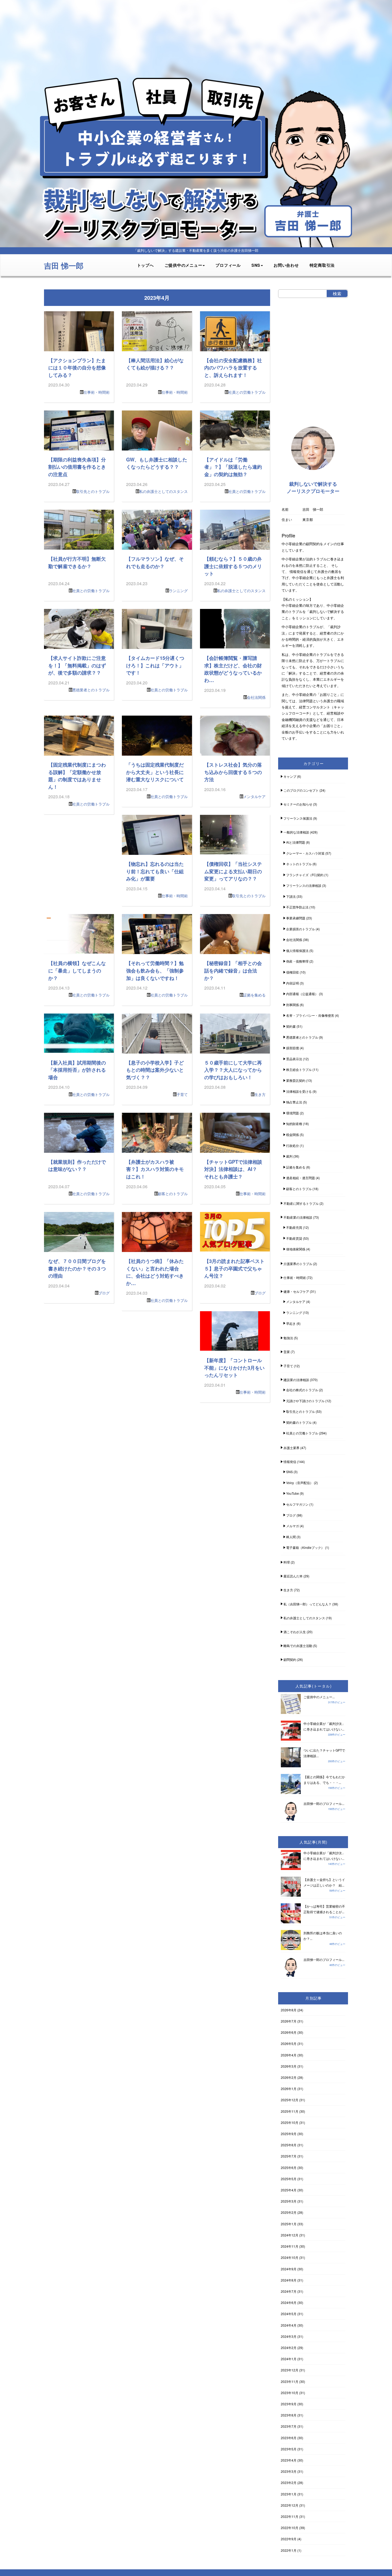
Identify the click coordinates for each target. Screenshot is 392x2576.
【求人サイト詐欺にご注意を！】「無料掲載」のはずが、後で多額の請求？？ (77, 665)
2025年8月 (289, 2145)
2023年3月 (289, 2471)
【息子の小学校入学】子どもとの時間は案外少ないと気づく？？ (155, 1070)
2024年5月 (289, 2314)
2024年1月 (289, 2359)
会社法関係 (256, 697)
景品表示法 (294, 1059)
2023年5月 (289, 2449)
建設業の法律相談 (296, 1380)
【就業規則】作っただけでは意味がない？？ (77, 1165)
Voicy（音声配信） (300, 1483)
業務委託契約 (296, 1080)
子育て (182, 1094)
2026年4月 (289, 2055)
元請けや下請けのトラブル (305, 1401)
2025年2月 (289, 2212)
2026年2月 (289, 2077)
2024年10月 (290, 2257)
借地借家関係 (296, 1249)
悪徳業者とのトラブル (91, 690)
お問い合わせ (286, 265)
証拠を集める (254, 995)
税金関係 (293, 1135)
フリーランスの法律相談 (304, 885)
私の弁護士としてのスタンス (163, 491)
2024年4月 (289, 2325)
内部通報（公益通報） (302, 994)
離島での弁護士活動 (298, 1646)
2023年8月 (289, 2415)
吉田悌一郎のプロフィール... (324, 1803)
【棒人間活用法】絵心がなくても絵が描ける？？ (155, 364)
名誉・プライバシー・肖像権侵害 (310, 1015)
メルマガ (293, 1526)
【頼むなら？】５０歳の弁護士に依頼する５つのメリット (233, 566)
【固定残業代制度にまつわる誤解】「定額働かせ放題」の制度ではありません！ (77, 776)
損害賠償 (293, 1048)
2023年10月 (290, 2393)
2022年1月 (289, 2550)
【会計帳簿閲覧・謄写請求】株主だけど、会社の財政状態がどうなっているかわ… (233, 669)
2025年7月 (289, 2156)
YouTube (293, 1493)
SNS (289, 1472)
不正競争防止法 (297, 907)
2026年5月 (289, 2043)
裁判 (289, 1156)
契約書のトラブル (299, 1422)
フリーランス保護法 (298, 818)
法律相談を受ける (299, 1091)
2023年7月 (289, 2426)
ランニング (178, 591)
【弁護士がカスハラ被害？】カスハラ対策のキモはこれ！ (155, 1169)
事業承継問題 (296, 918)
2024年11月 (290, 2246)
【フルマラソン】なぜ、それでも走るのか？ (155, 562)
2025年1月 (289, 2224)
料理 (287, 1562)
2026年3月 (289, 2066)
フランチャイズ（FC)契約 (305, 875)
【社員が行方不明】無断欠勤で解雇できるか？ (77, 562)
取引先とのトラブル (93, 491)
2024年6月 (289, 2302)
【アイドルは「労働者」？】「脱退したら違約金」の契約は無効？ (233, 467)
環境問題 (293, 1113)
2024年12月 (290, 2235)
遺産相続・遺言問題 (301, 1178)
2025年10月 (290, 2122)
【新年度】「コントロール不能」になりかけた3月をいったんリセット (234, 1367)
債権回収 (293, 972)
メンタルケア (254, 796)
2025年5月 (289, 2179)
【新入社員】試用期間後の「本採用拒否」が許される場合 (77, 1070)
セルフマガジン (297, 1504)
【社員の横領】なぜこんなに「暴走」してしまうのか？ (77, 970)
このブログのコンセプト (301, 790)
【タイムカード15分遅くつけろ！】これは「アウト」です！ (155, 665)
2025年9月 (289, 2134)
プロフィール (228, 265)
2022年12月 (290, 2505)
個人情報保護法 (297, 950)
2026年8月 (289, 2010)
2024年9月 (289, 2269)
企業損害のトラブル (301, 929)
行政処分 (293, 1145)
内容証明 (293, 983)
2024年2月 (289, 2348)
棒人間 (291, 1537)
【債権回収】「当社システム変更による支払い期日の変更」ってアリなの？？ (233, 871)
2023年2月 (289, 2483)
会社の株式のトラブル (302, 1390)
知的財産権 (294, 1124)
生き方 (260, 1094)
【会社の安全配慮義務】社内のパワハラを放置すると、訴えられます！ (233, 368)
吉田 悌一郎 (64, 266)
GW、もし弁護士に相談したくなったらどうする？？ (157, 463)
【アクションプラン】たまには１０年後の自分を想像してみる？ (77, 368)
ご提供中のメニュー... (319, 1697)
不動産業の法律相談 (298, 1217)
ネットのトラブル (299, 864)
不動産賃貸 (294, 1238)
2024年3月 (289, 2336)
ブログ (104, 1293)
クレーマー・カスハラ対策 (305, 853)
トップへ (145, 265)
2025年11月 (290, 2111)
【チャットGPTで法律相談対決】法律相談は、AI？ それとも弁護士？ (233, 1169)
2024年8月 (289, 2280)
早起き (291, 1323)
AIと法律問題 (296, 842)
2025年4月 (289, 2190)
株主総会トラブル (299, 1069)
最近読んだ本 (293, 1576)
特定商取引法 (322, 265)
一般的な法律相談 (296, 832)
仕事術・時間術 (97, 392)
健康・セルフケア (296, 1291)
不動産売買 (294, 1227)
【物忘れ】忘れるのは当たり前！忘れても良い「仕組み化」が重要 (155, 871)
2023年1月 (289, 2494)
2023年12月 (290, 2370)
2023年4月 (289, 2460)
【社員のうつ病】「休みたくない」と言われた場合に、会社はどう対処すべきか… (155, 1272)
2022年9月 (289, 2539)
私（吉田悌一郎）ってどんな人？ (307, 1604)
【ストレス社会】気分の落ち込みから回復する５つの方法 (233, 772)
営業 (287, 1352)
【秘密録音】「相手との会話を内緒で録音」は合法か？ (233, 970)
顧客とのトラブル (173, 1194)
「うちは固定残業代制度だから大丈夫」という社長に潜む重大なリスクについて (155, 772)
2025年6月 (289, 2168)
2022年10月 (290, 2528)
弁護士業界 (291, 1448)
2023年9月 (289, 2404)
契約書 (291, 1026)
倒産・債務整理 (297, 961)
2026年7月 (289, 2021)
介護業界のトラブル (298, 1264)
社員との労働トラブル (247, 392)
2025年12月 (290, 2100)
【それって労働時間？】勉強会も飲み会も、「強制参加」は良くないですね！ (155, 970)
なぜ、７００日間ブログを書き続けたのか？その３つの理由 (77, 1268)
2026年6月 (289, 2032)
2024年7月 (289, 2291)
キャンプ (290, 776)
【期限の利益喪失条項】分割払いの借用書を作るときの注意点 (77, 467)
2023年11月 (290, 2381)
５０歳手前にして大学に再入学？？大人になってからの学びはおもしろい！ (233, 1070)
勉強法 (288, 1338)
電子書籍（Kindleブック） (305, 1547)
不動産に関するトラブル (301, 1203)
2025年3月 (289, 2201)
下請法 (291, 896)
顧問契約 (290, 1659)
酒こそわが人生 (295, 1632)
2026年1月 (289, 2089)
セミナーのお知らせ (298, 804)
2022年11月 (290, 2516)
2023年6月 (289, 2438)
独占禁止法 (294, 1102)
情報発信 (290, 1462)
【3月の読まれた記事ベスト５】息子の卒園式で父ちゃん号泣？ (234, 1268)
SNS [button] (256, 265)
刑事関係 (293, 1005)
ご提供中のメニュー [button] (183, 265)
